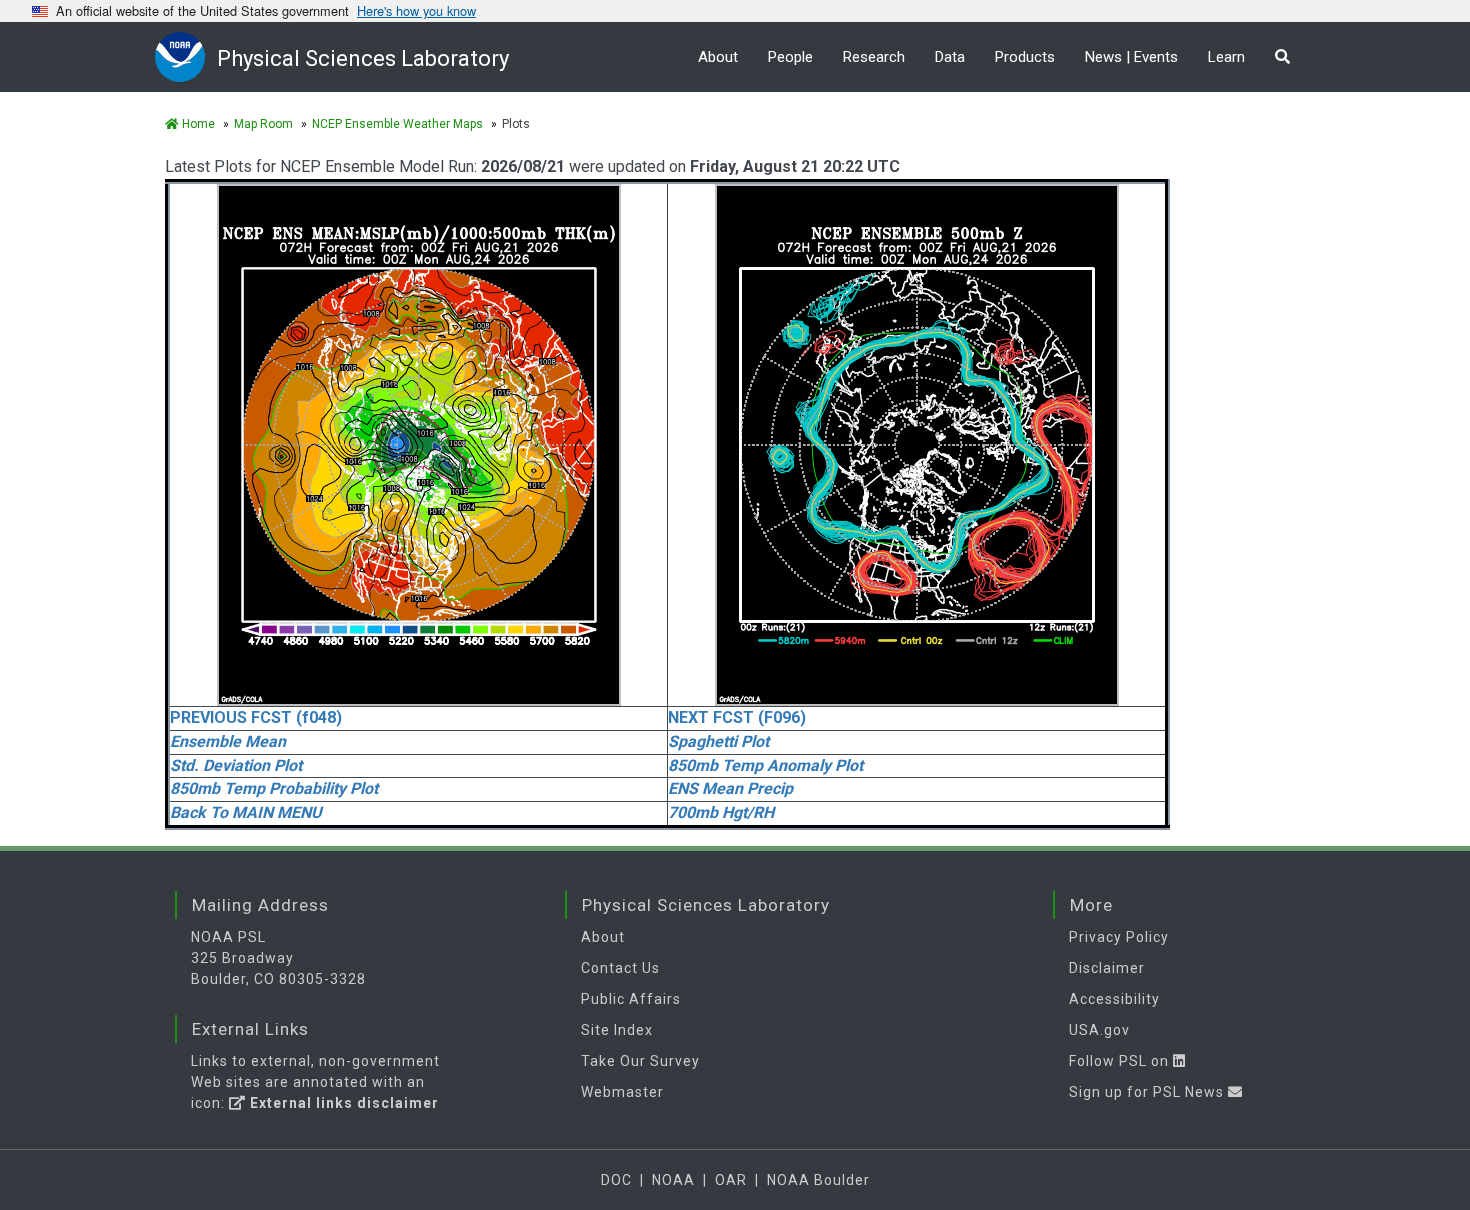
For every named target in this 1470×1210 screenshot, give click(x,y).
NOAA (673, 1180)
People (790, 57)
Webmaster (622, 1092)
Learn (1226, 57)
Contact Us (620, 968)
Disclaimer (1107, 968)
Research (874, 57)
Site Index (617, 1030)
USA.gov (1099, 1030)
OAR (731, 1180)
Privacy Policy (1119, 937)
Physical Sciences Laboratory (363, 58)
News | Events (1131, 57)
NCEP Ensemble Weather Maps (397, 124)
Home (197, 124)
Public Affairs (631, 999)
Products (1025, 57)
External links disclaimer (342, 1103)
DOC (616, 1180)
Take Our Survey (640, 1061)
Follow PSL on (1121, 1061)
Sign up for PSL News (1148, 1092)
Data (950, 57)
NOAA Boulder (818, 1180)
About (718, 57)
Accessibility (1114, 999)
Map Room (263, 124)
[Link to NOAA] (186, 56)
